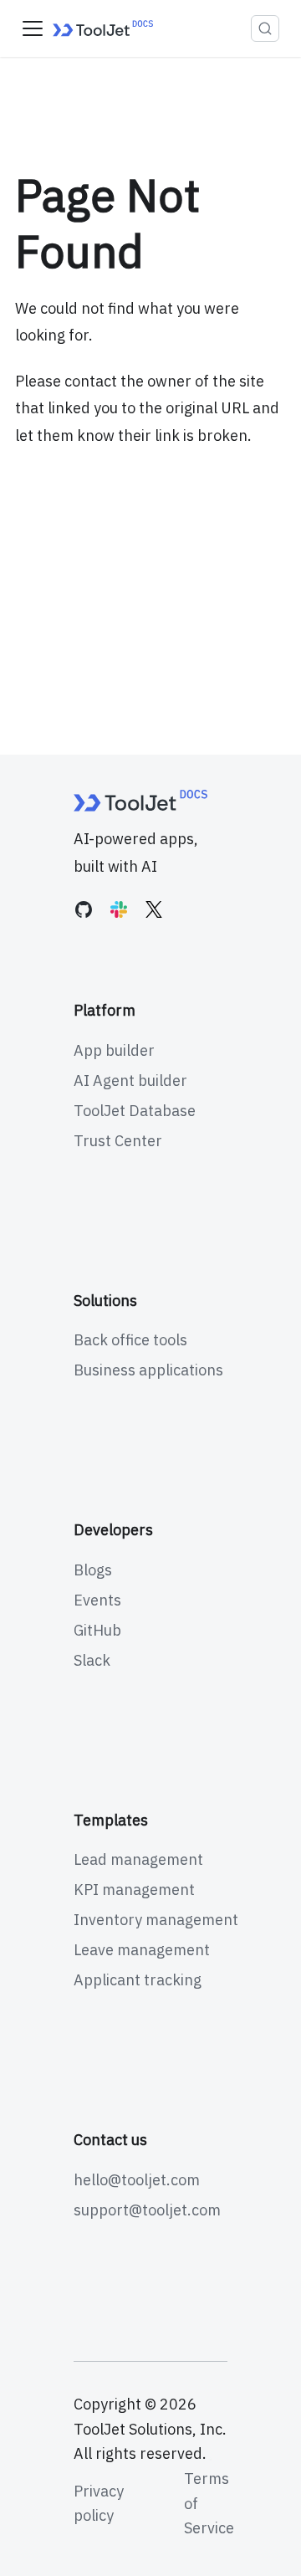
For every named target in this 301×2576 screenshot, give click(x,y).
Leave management (142, 1950)
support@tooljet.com (147, 2210)
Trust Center (118, 1141)
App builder (114, 1050)
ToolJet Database (135, 1111)
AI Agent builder (130, 1081)
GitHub (97, 1630)
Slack (92, 1660)
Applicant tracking (138, 1980)
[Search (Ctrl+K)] (265, 28)
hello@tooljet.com (137, 2180)
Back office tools (130, 1340)
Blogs (93, 1570)
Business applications (148, 1370)
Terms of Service (209, 2503)
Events (97, 1600)
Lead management (138, 1859)
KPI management (134, 1890)
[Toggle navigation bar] (33, 28)
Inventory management (156, 1920)
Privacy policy (99, 2504)
